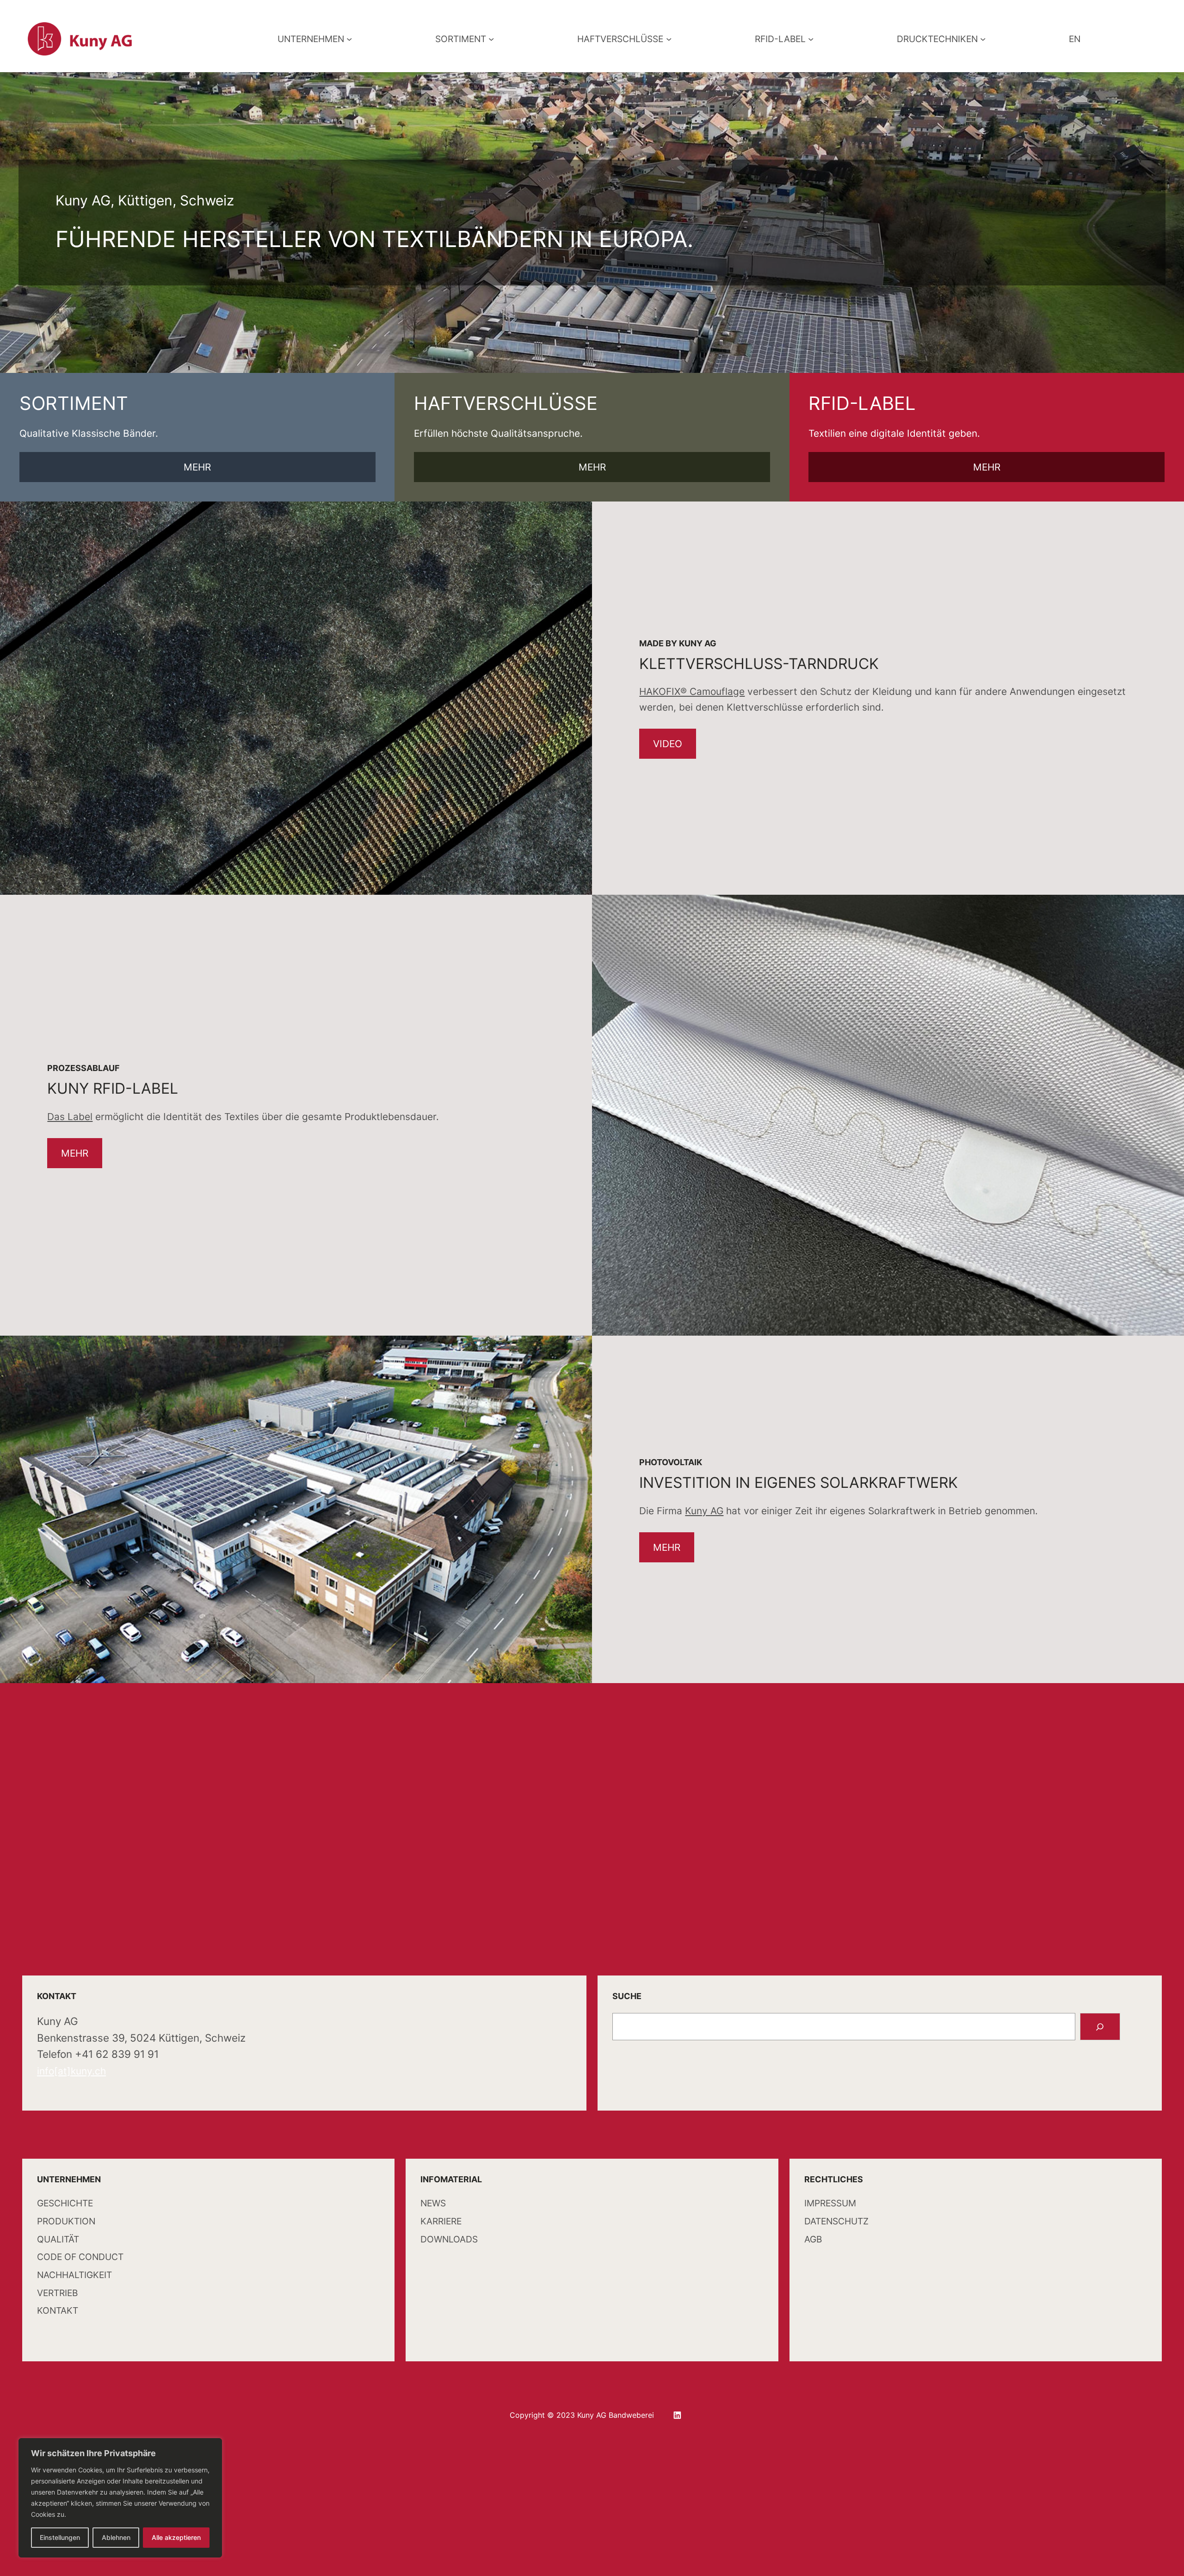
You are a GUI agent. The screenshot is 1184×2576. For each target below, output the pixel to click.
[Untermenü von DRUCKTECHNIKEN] (983, 39)
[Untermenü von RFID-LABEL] (811, 39)
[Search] (1100, 2027)
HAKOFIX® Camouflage (692, 691)
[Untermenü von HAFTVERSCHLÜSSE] (669, 39)
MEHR (197, 467)
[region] (120, 2498)
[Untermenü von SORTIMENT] (491, 39)
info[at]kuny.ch (71, 2071)
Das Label (70, 1117)
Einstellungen (60, 2537)
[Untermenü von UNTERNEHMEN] (349, 39)
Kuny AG (704, 1511)
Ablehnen (116, 2537)
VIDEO (668, 744)
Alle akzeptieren (176, 2537)
